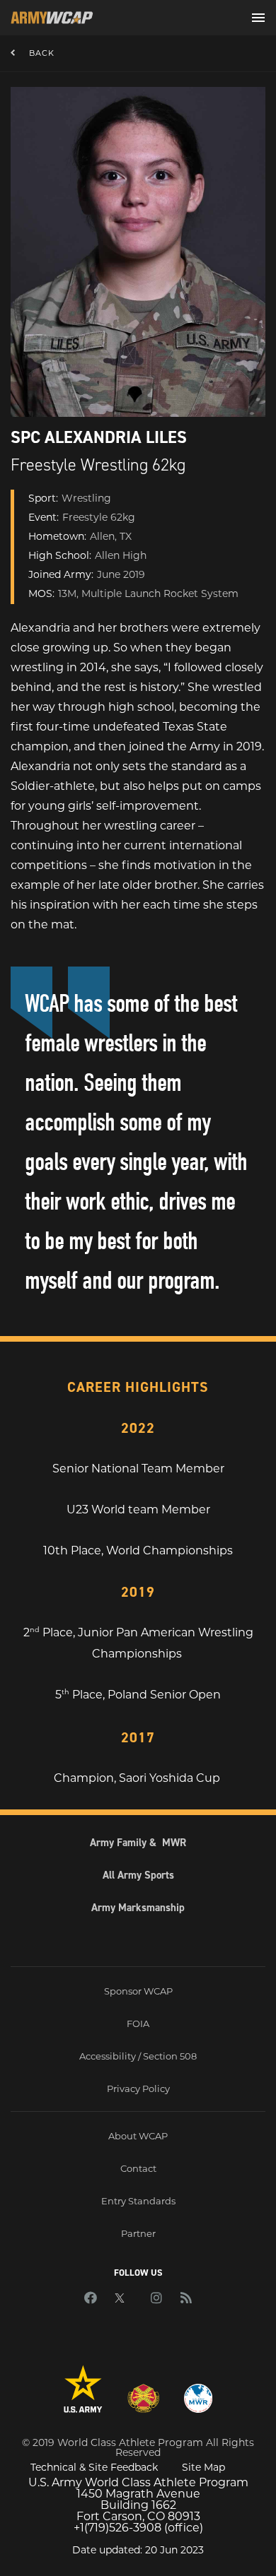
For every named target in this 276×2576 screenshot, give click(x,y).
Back (42, 53)
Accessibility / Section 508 (138, 2056)
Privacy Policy (138, 2088)
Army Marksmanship (138, 1908)
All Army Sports (138, 1875)
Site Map (203, 2467)
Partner (138, 2233)
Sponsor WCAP (138, 1991)
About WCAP (138, 2136)
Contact (138, 2168)
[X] (123, 2299)
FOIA (138, 2023)
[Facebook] (91, 2299)
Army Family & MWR (138, 1843)
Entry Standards (138, 2201)
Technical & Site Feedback (94, 2467)
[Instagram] (156, 2299)
